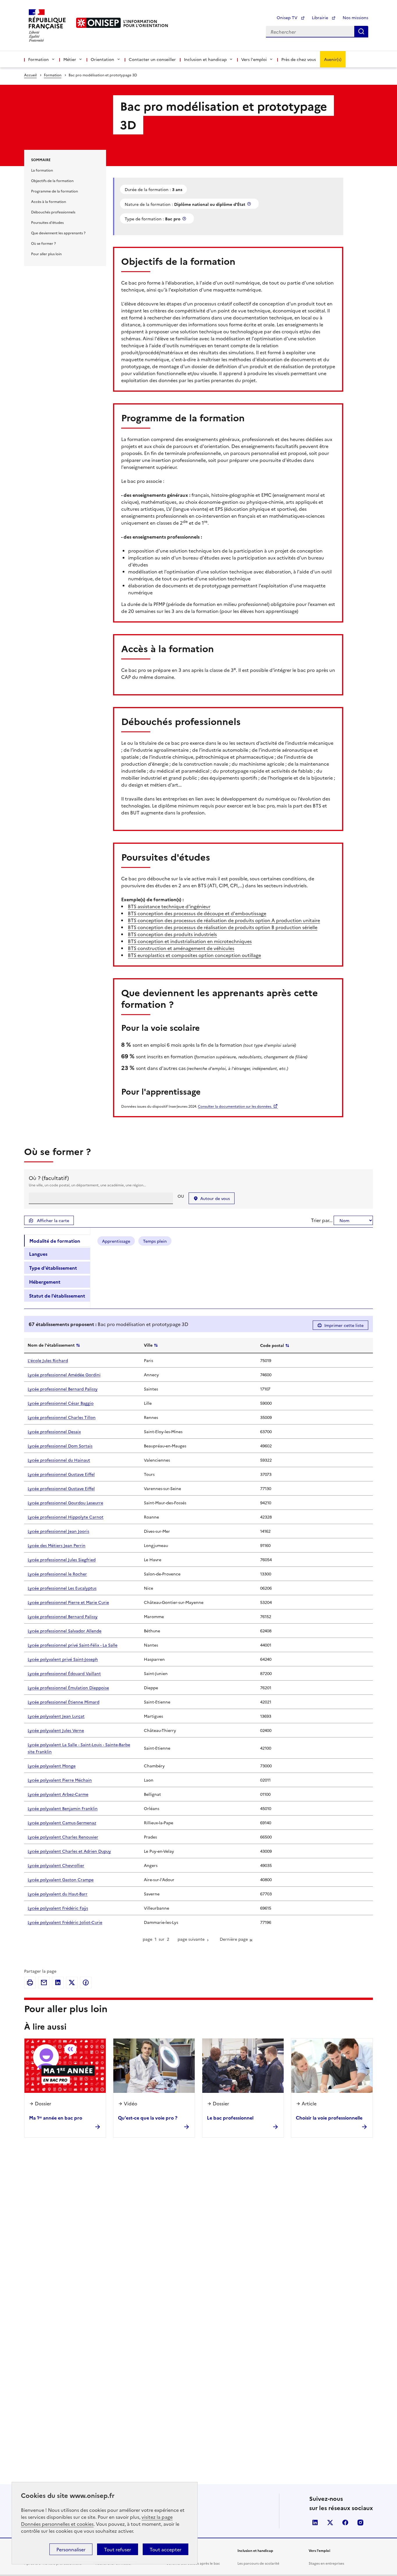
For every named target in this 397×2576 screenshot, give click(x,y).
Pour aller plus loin (46, 254)
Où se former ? (43, 243)
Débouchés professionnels (53, 212)
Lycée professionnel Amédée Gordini (64, 1375)
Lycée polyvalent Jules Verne (56, 1730)
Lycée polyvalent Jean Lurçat (56, 1716)
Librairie (321, 17)
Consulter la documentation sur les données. (235, 1106)
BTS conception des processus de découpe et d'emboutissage (197, 913)
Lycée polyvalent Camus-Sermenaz (62, 1823)
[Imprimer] (30, 1983)
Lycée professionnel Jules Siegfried (62, 1559)
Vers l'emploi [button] (254, 59)
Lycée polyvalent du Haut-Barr (58, 1894)
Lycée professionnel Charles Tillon (62, 1417)
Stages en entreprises (326, 2563)
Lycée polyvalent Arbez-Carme (58, 1794)
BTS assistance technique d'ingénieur (169, 906)
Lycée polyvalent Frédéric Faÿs (58, 1908)
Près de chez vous (299, 59)
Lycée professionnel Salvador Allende (65, 1631)
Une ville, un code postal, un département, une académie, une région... (87, 1185)
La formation (42, 170)
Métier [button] (70, 59)
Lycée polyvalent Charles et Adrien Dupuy (69, 1851)
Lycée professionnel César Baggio (61, 1403)
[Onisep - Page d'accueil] (99, 23)
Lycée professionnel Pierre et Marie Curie (68, 1602)
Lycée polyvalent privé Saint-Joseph (63, 1659)
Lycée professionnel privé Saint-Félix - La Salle (73, 1645)
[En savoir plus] (250, 204)
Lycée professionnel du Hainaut (59, 1460)
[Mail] (44, 1983)
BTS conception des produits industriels (172, 934)
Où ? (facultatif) (49, 1178)
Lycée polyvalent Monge (52, 1766)
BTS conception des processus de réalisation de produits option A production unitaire (224, 920)
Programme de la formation (54, 191)
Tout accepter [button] (166, 2549)
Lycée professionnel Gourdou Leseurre (65, 1503)
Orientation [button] (102, 59)
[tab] (57, 1241)
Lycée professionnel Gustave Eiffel (61, 1474)
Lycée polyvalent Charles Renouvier (63, 1837)
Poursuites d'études (47, 222)
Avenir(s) (333, 59)
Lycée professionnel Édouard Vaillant (64, 1673)
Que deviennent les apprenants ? (58, 233)
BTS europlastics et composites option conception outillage (194, 955)
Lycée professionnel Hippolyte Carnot (66, 1517)
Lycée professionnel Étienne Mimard (64, 1702)
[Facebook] (86, 1983)
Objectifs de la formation (52, 180)
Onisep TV (288, 17)
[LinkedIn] (58, 1983)
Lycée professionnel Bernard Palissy (63, 1389)
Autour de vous (215, 1198)
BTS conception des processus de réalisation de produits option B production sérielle (223, 927)
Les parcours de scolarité (258, 2563)
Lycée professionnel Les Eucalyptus (62, 1588)
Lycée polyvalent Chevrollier (56, 1865)
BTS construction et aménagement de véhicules (181, 948)
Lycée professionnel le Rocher (57, 1574)
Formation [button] (39, 59)
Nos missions (355, 17)
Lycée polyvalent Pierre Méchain (60, 1780)
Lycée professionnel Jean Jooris (58, 1531)
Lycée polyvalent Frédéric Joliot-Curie (65, 1922)
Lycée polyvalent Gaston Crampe (61, 1879)
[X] (72, 1983)
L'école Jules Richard (48, 1360)
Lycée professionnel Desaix (54, 1431)
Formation (53, 75)
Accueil (30, 75)
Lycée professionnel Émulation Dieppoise (68, 1688)
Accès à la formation (49, 201)
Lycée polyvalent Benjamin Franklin (63, 1808)
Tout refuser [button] (118, 2549)
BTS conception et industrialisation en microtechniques (190, 941)
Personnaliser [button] (71, 2549)
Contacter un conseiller (152, 59)
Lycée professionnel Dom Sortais (60, 1446)
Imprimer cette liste (344, 1325)
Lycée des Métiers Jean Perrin (57, 1545)
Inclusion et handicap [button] (205, 59)
